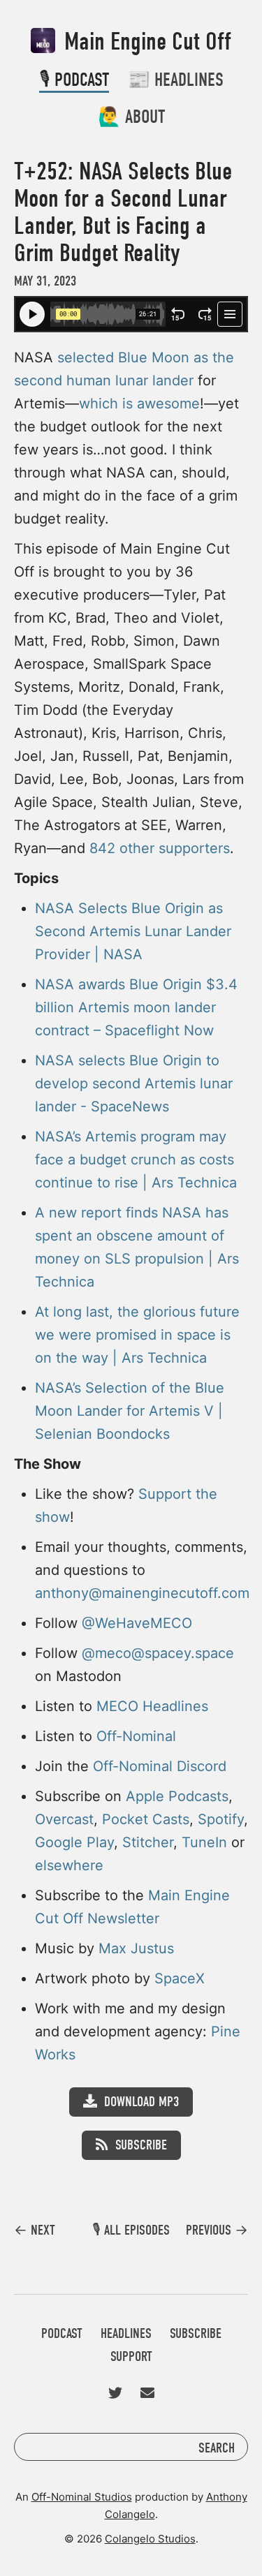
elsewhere (69, 1865)
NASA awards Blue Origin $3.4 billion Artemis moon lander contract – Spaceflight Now (136, 1007)
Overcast (64, 1819)
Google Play (74, 1842)
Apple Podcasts (177, 1796)
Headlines (126, 2333)
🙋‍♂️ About (131, 117)
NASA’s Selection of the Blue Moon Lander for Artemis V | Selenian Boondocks (130, 1411)
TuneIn (204, 1842)
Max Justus (136, 1948)
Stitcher (148, 1842)
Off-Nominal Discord (160, 1766)
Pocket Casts (146, 1819)
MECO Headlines (152, 1706)
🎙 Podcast (74, 80)
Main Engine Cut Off (145, 42)
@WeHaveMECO (137, 1623)
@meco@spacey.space (158, 1653)
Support (131, 2356)
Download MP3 (141, 2102)
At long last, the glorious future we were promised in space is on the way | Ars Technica (137, 1335)
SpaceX (180, 1978)
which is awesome (139, 404)
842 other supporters (160, 848)
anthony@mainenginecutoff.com (142, 1593)
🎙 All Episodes (131, 2230)
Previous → (217, 2230)
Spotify (221, 1819)
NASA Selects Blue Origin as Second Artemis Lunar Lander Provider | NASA (133, 931)
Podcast (62, 2333)
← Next (35, 2230)
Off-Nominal (136, 1736)
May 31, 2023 (45, 281)
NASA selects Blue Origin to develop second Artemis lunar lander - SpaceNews (134, 1083)
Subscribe (141, 2145)
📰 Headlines (175, 80)
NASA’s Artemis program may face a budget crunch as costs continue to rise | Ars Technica (136, 1160)
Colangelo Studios (150, 2539)
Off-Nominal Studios (82, 2497)
